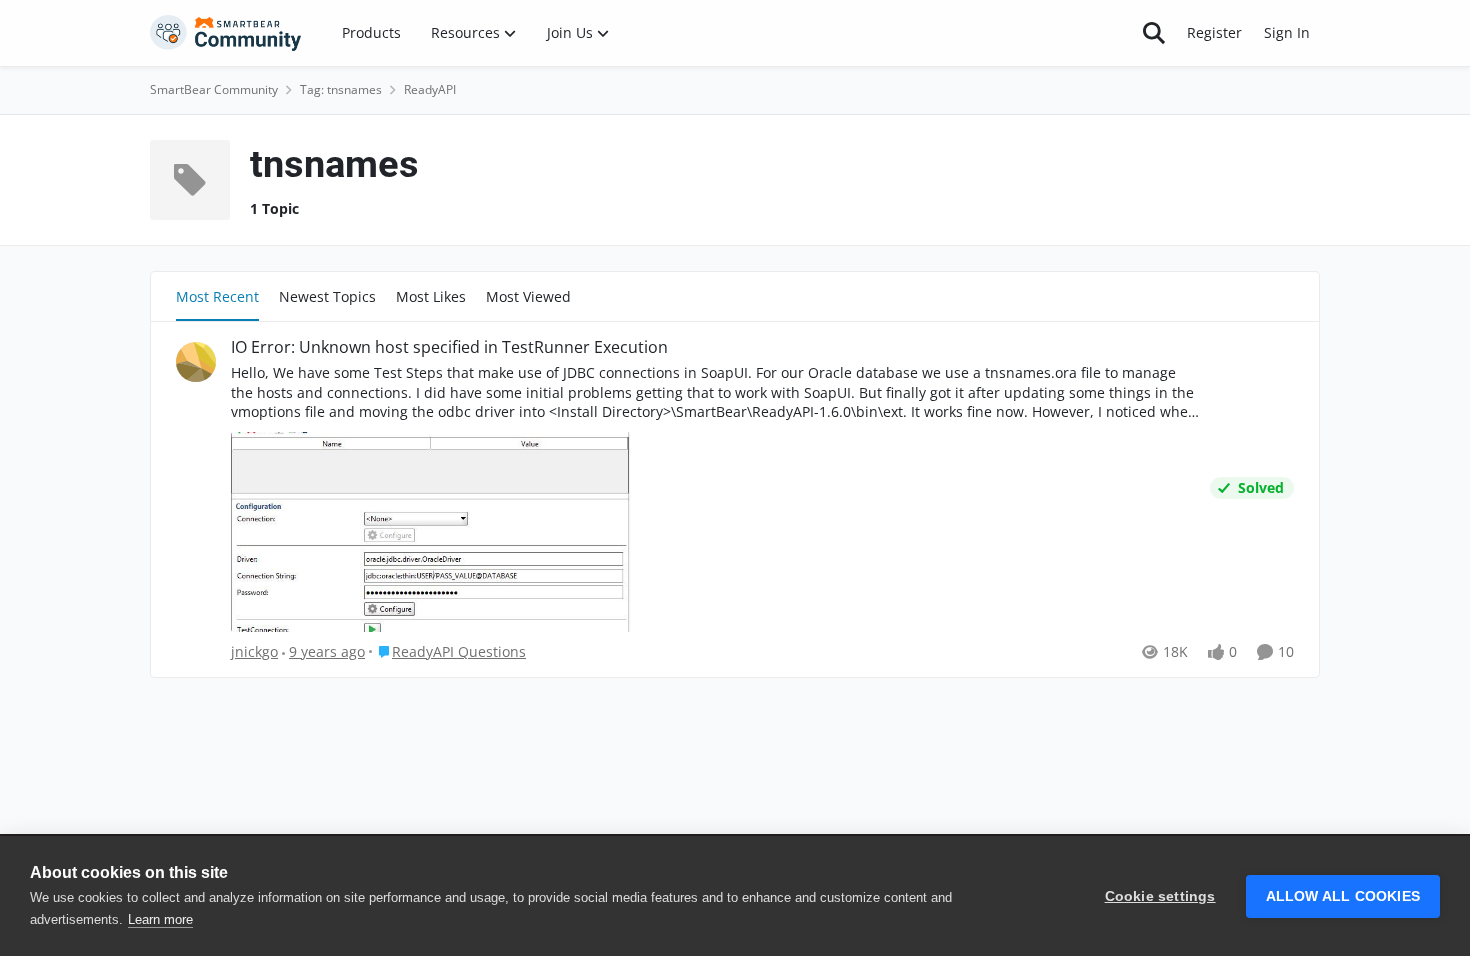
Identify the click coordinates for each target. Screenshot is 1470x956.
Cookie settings (1160, 896)
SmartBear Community (214, 89)
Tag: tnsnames (341, 89)
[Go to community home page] (226, 33)
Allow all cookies (1343, 896)
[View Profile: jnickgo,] (196, 362)
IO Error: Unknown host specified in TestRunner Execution (449, 347)
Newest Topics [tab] (327, 296)
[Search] (1154, 33)
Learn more (160, 919)
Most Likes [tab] (431, 296)
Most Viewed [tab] (528, 296)
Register (1214, 32)
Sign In (1287, 32)
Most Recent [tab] (217, 296)
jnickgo (254, 651)
